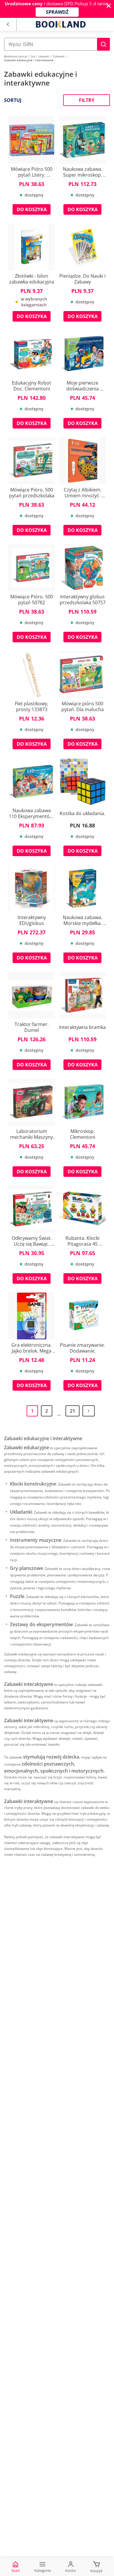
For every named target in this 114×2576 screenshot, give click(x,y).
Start (16, 2570)
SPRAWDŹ (57, 12)
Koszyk (96, 2571)
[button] (103, 44)
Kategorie (43, 2570)
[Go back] (8, 24)
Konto (71, 2570)
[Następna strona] (89, 1411)
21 (72, 1411)
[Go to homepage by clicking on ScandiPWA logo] (61, 24)
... (59, 1414)
